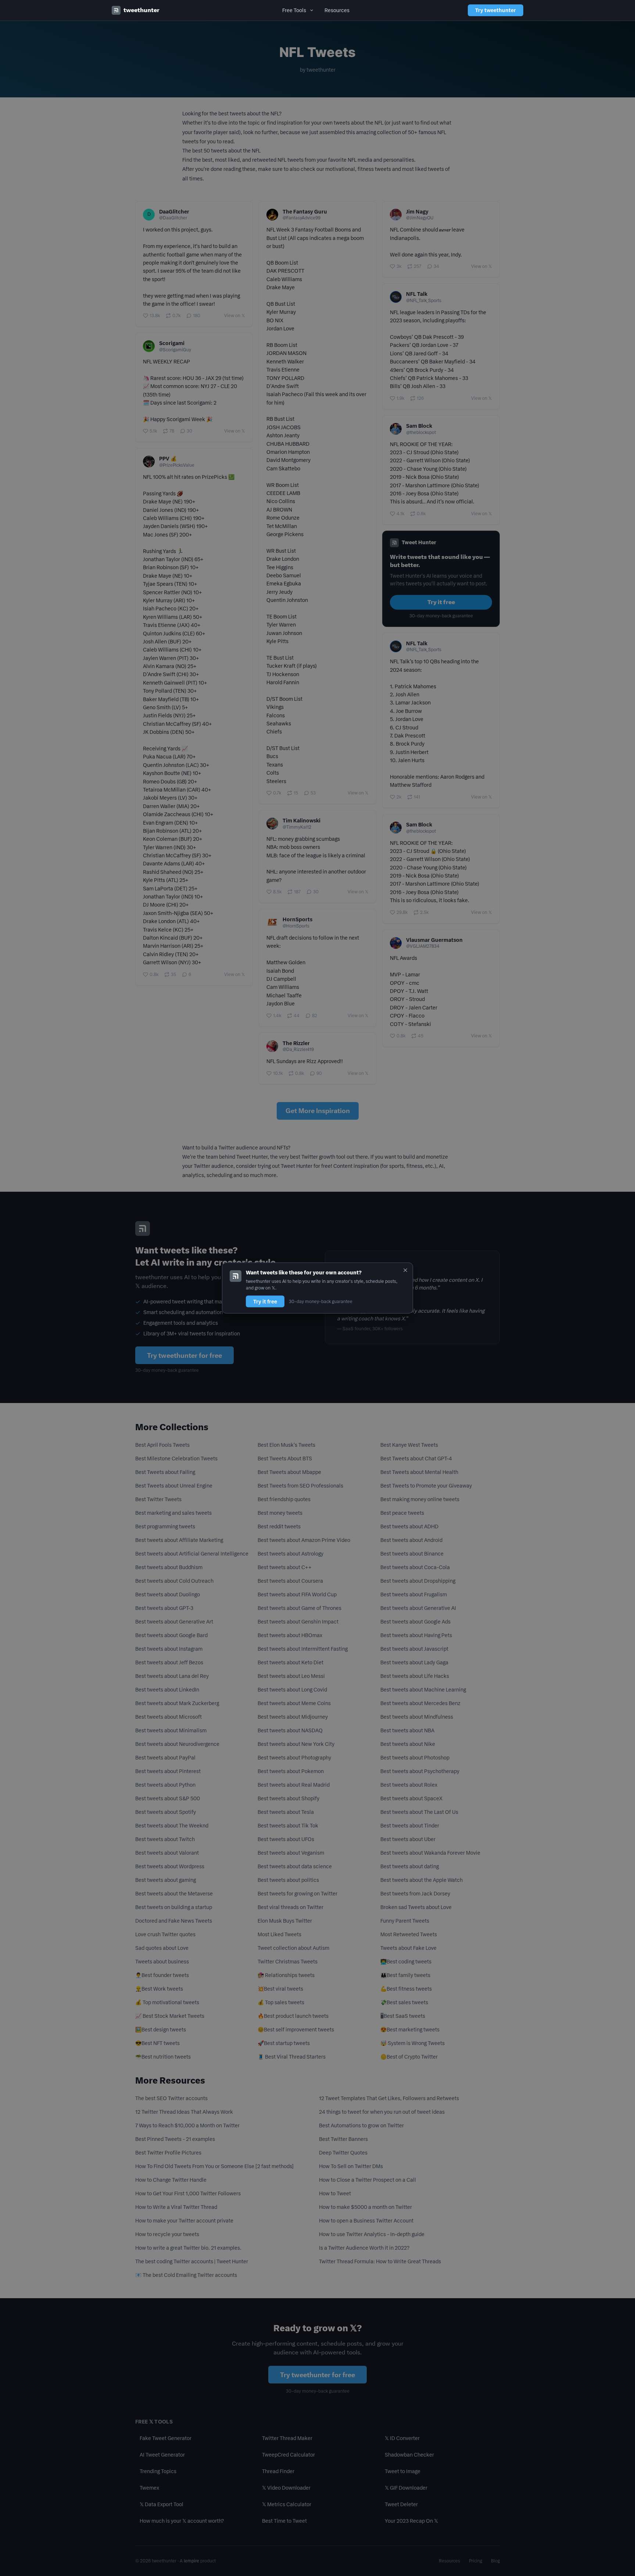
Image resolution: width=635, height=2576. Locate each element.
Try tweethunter (496, 10)
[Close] (405, 1270)
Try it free (265, 1301)
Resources (337, 10)
